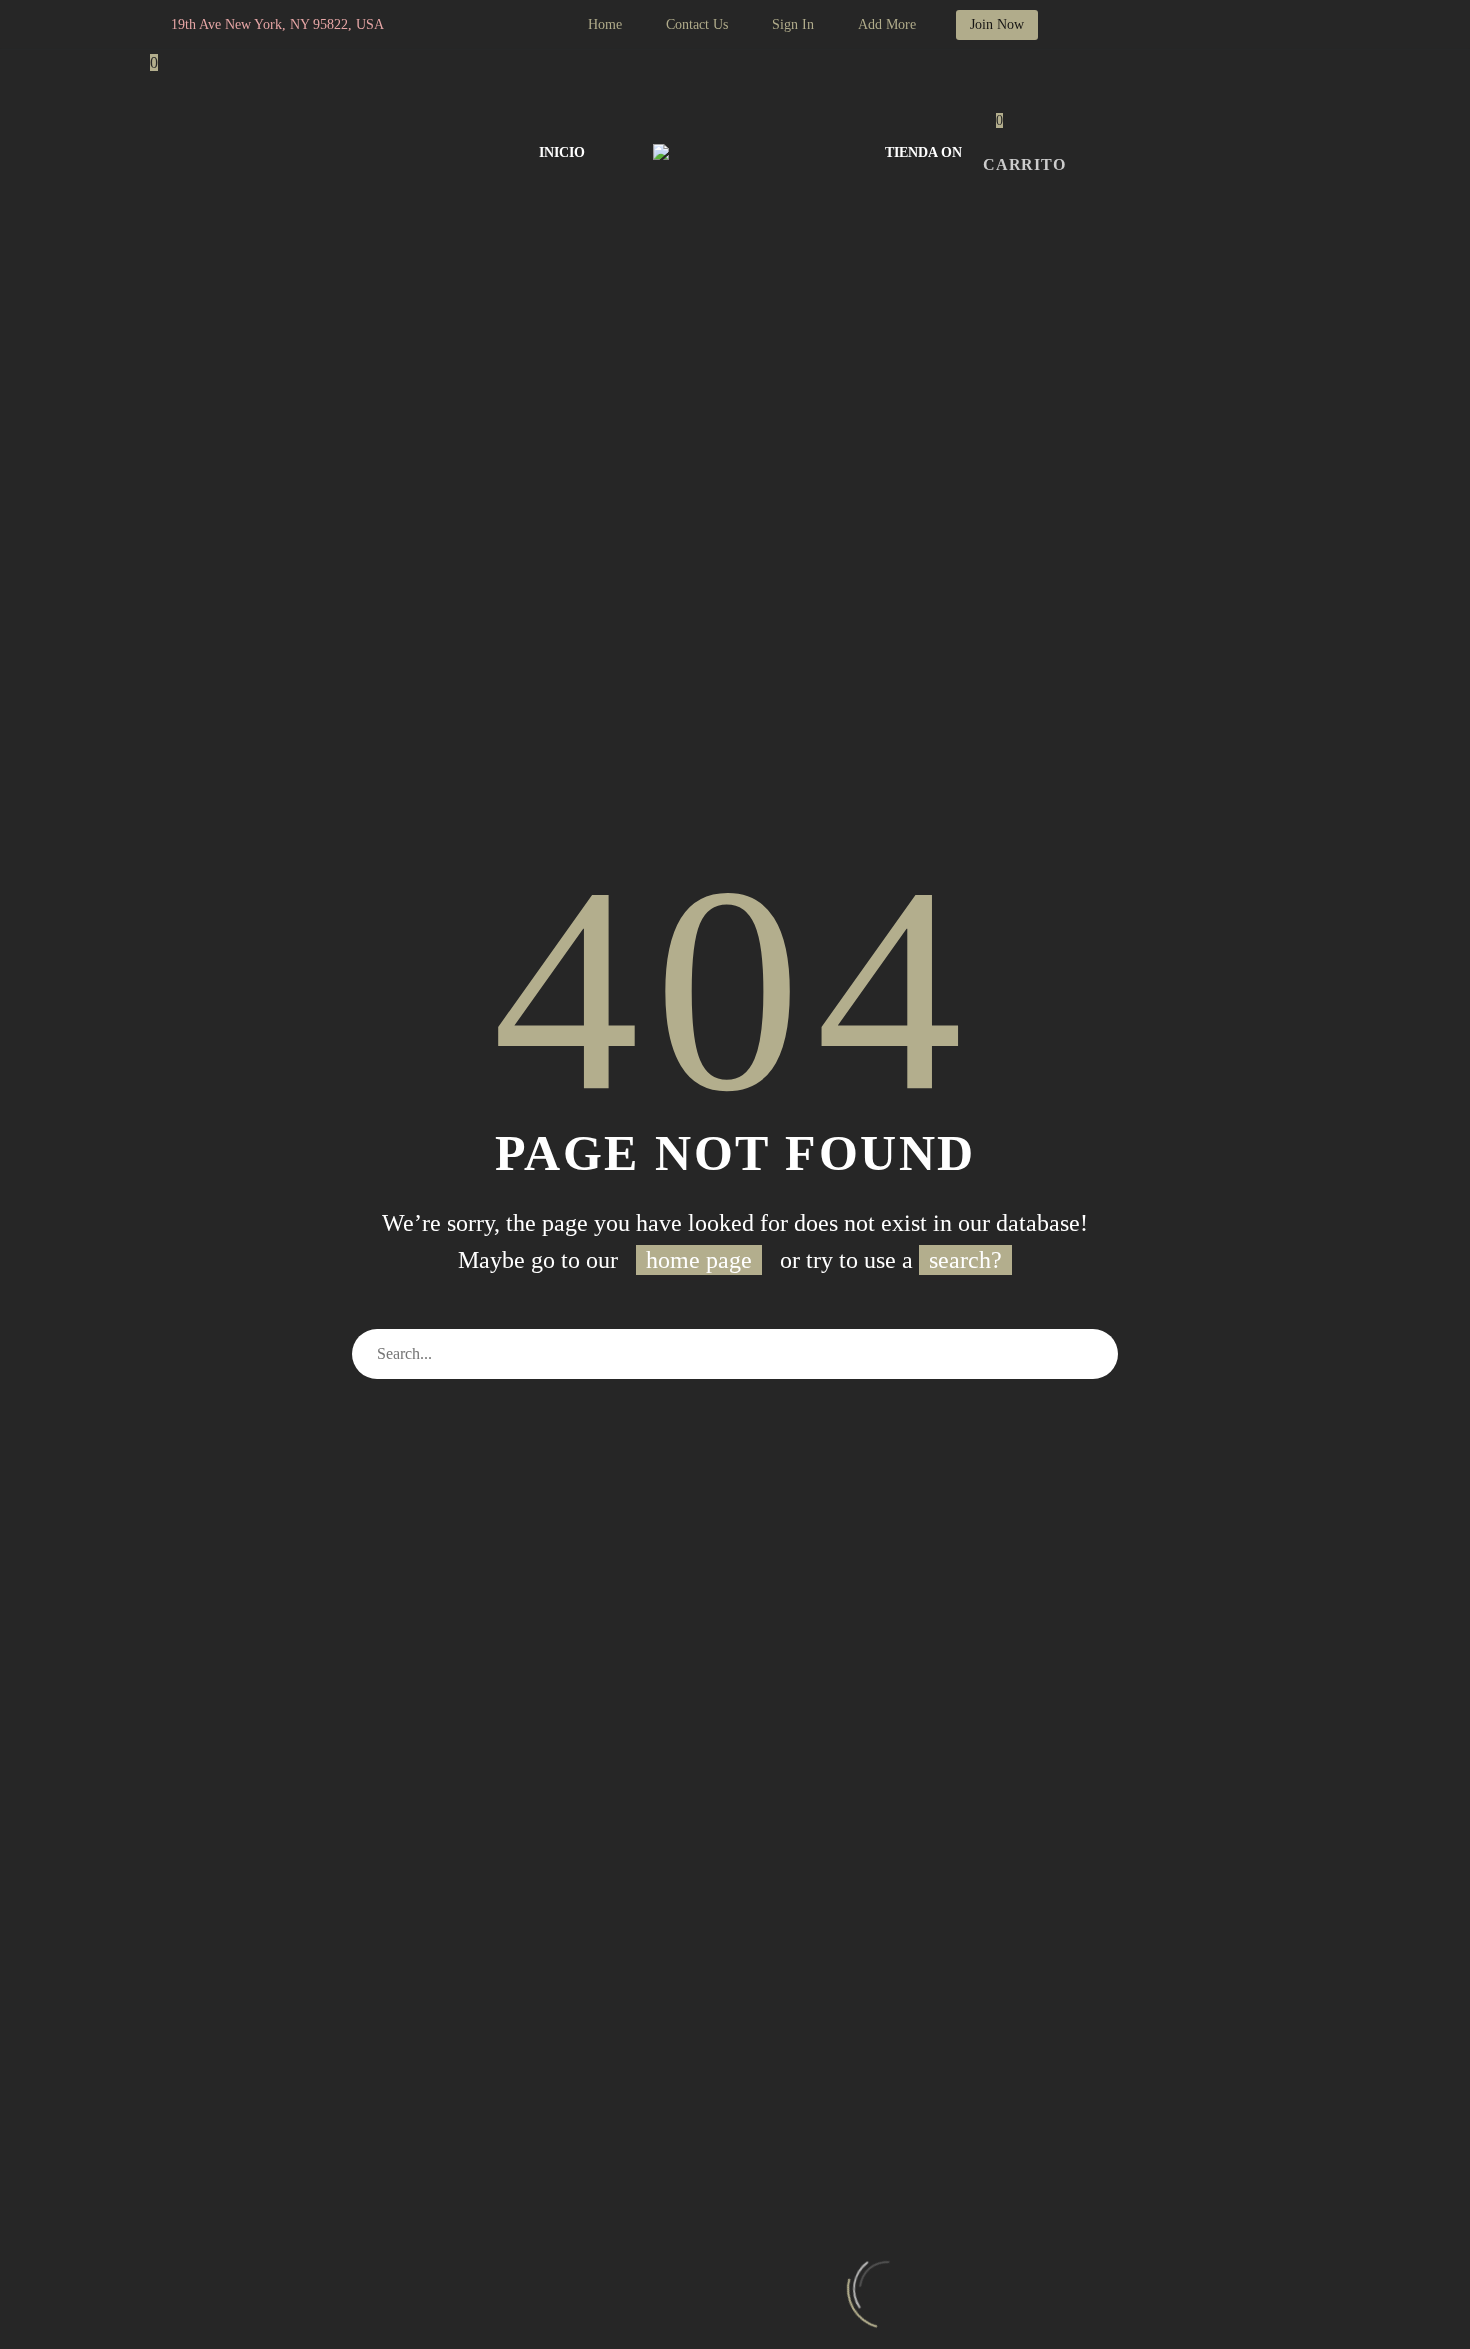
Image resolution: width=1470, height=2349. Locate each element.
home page (699, 1260)
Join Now (997, 24)
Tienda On (923, 152)
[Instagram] (494, 25)
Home (605, 24)
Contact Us (697, 24)
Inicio (562, 152)
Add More (887, 24)
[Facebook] (464, 25)
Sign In (793, 24)
